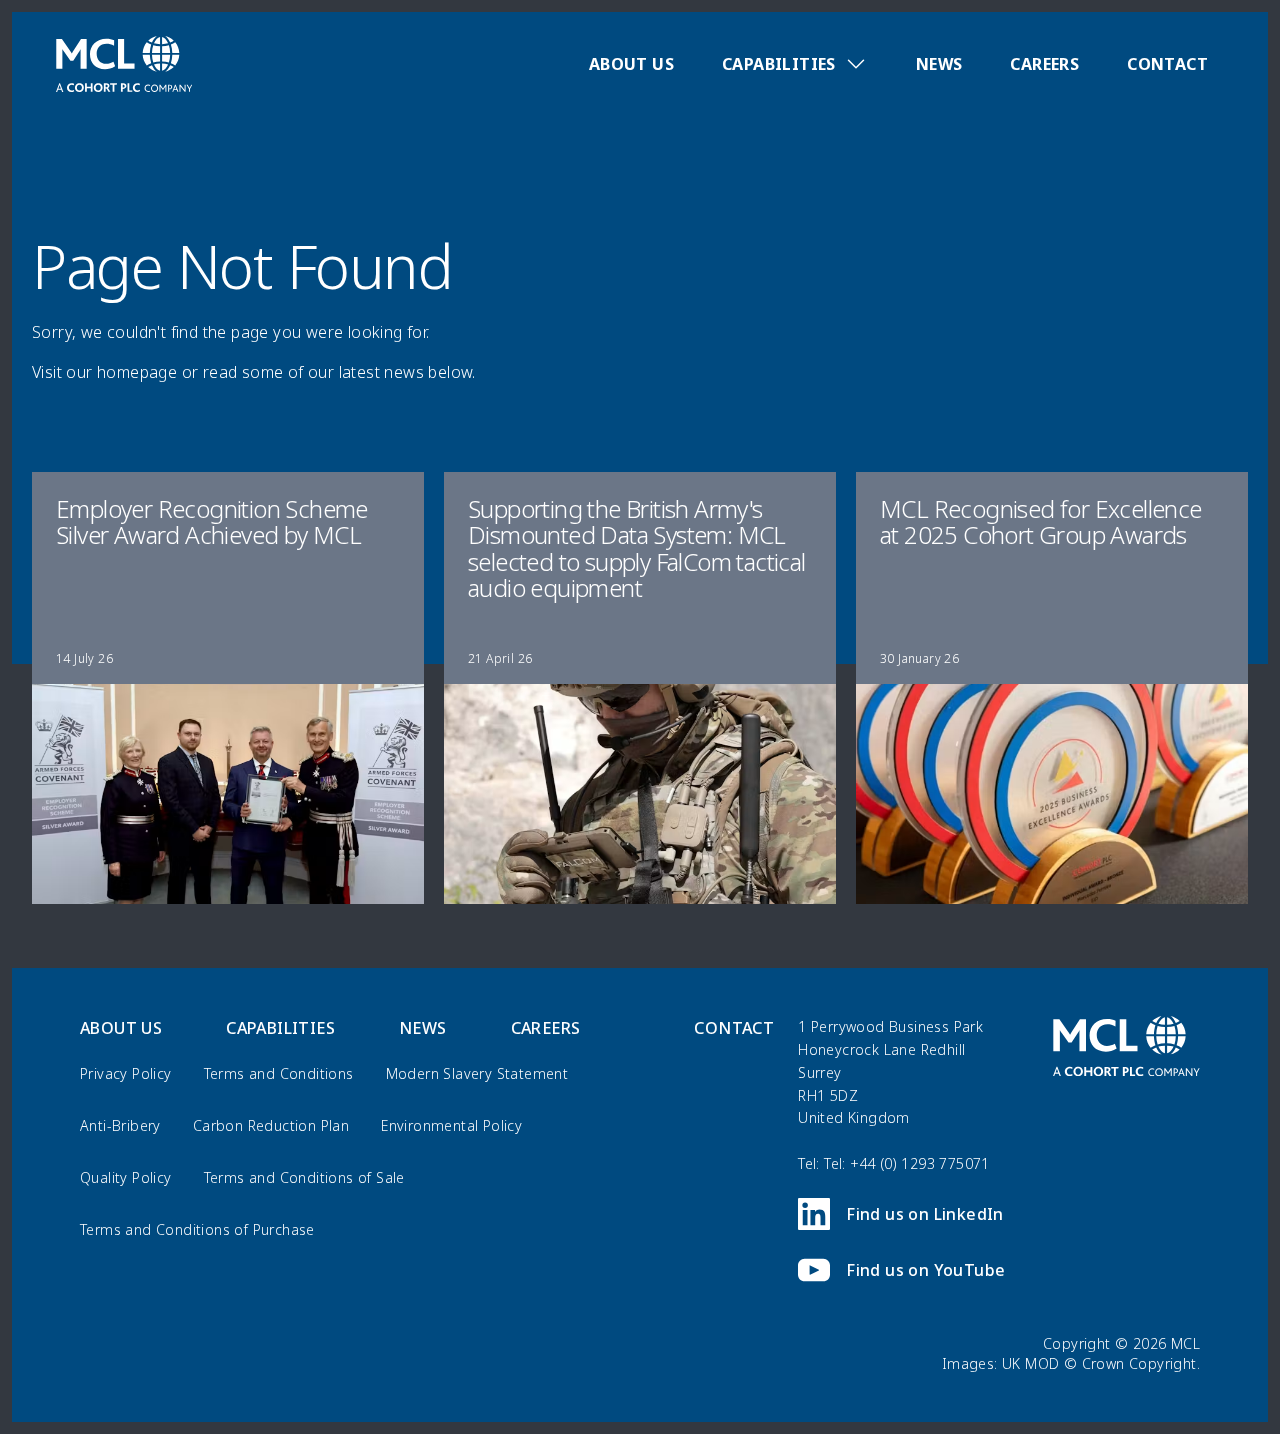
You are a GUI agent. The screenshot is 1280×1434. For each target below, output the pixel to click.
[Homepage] (124, 64)
